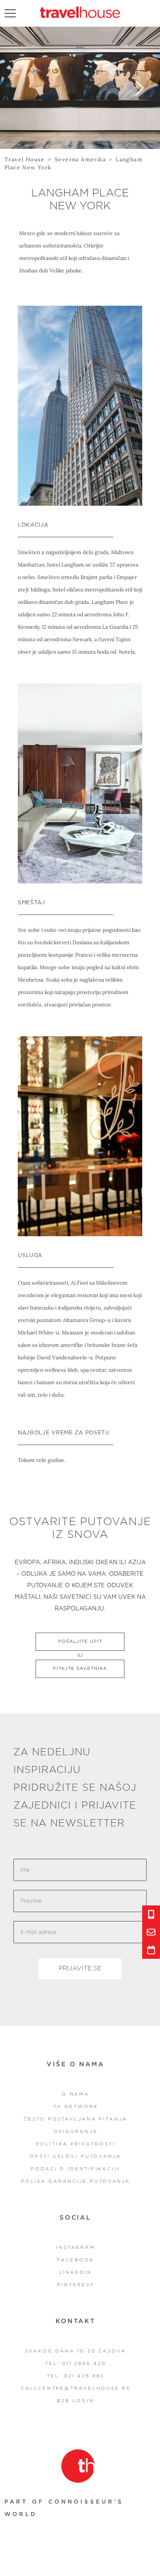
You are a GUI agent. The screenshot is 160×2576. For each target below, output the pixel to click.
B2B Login (75, 2401)
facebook (75, 2260)
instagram (76, 2248)
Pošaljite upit (80, 1641)
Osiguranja (76, 2132)
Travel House (25, 159)
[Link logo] (78, 2466)
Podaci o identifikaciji (76, 2169)
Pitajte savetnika (80, 1669)
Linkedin (75, 2272)
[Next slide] (140, 88)
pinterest (75, 2285)
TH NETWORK (76, 2107)
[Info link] (151, 1914)
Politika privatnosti (76, 2144)
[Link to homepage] (80, 12)
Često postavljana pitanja (76, 2119)
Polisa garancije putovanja (76, 2181)
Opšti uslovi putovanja (76, 2157)
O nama (76, 2094)
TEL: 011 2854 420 (75, 2364)
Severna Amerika (80, 159)
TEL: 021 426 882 (75, 2376)
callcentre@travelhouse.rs (76, 2388)
